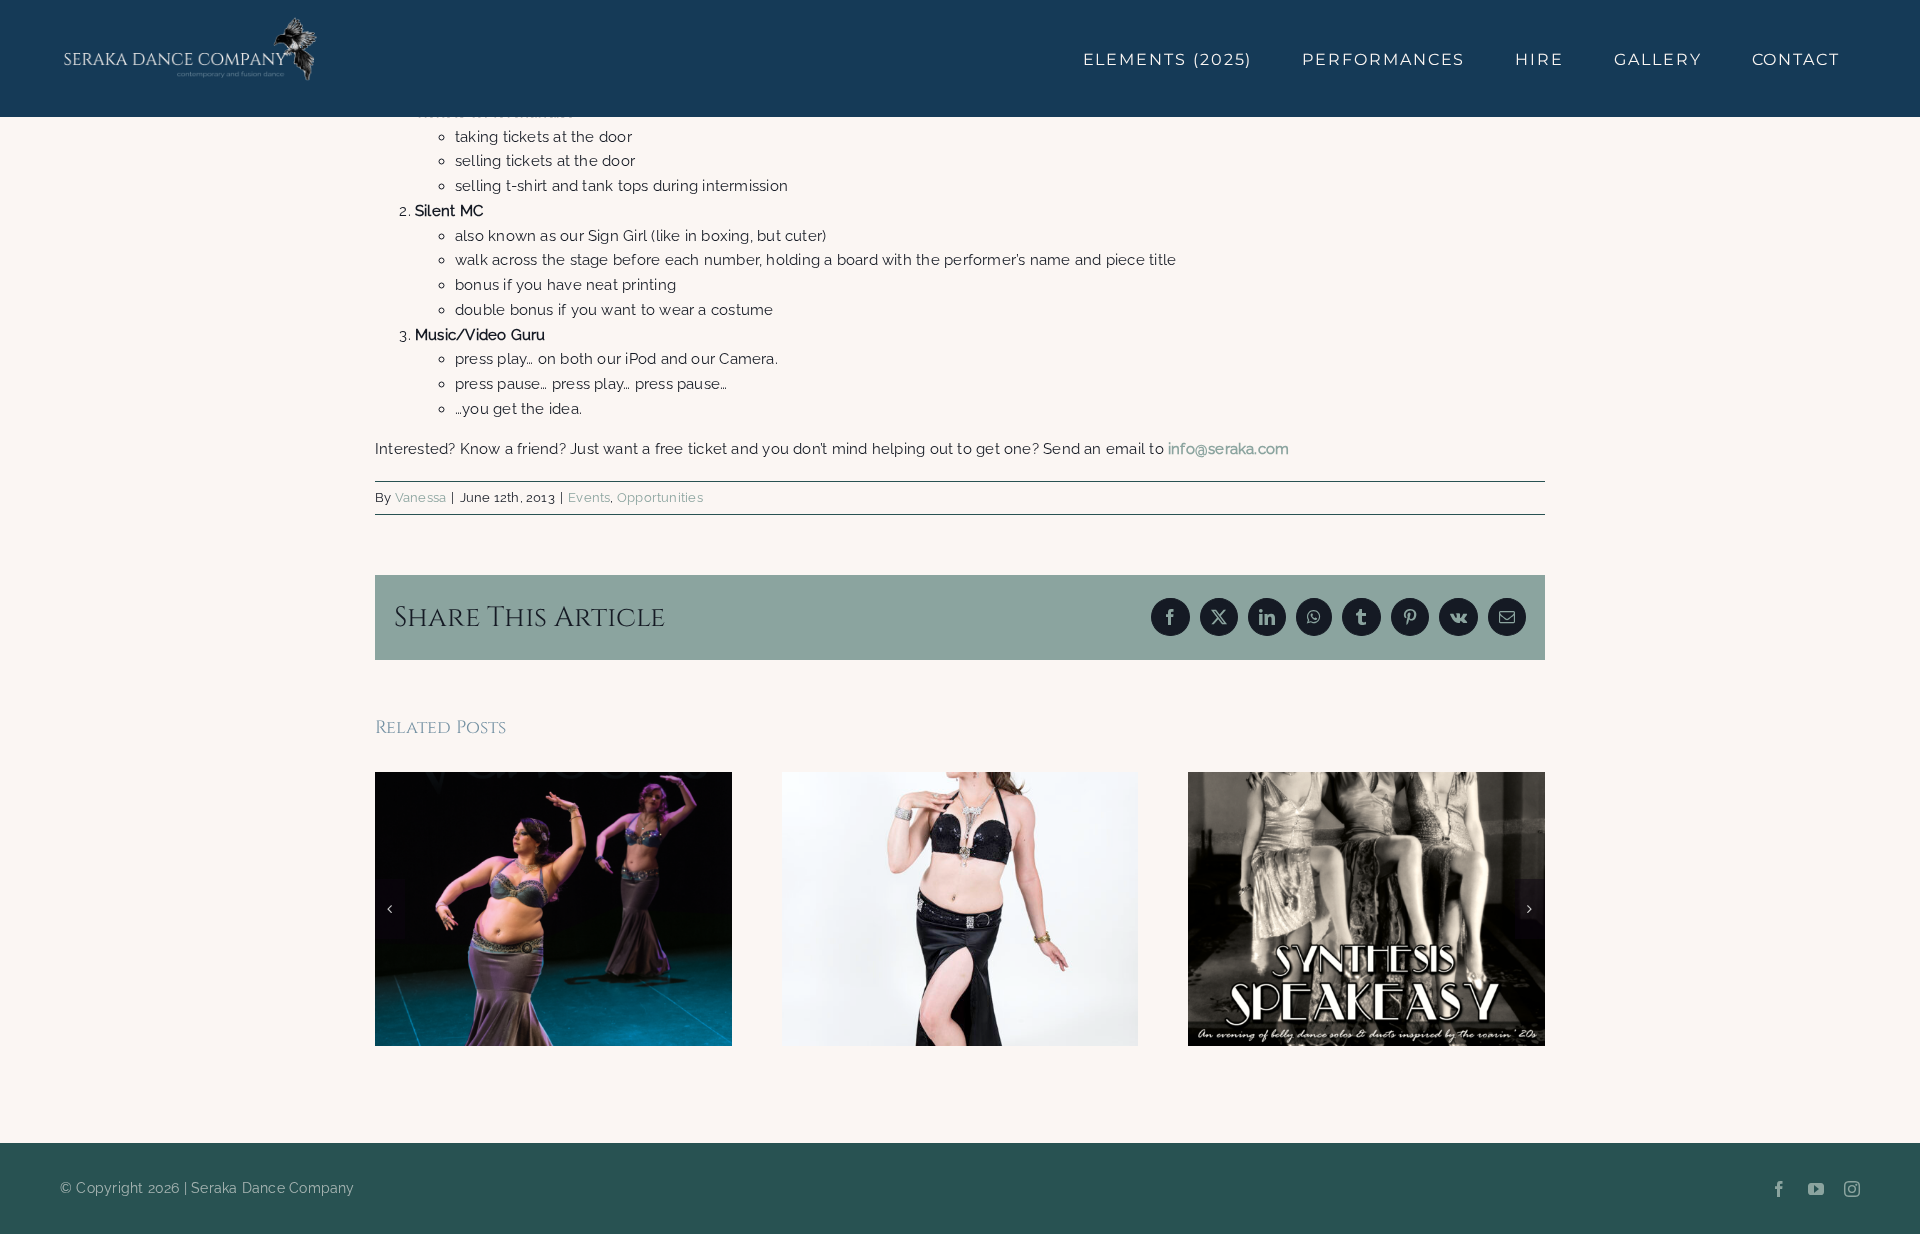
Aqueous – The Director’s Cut (553, 908)
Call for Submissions (1366, 908)
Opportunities (660, 497)
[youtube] (1816, 1189)
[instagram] (1852, 1189)
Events (589, 497)
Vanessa (421, 497)
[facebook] (1779, 1189)
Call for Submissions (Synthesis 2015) (959, 908)
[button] (390, 909)
